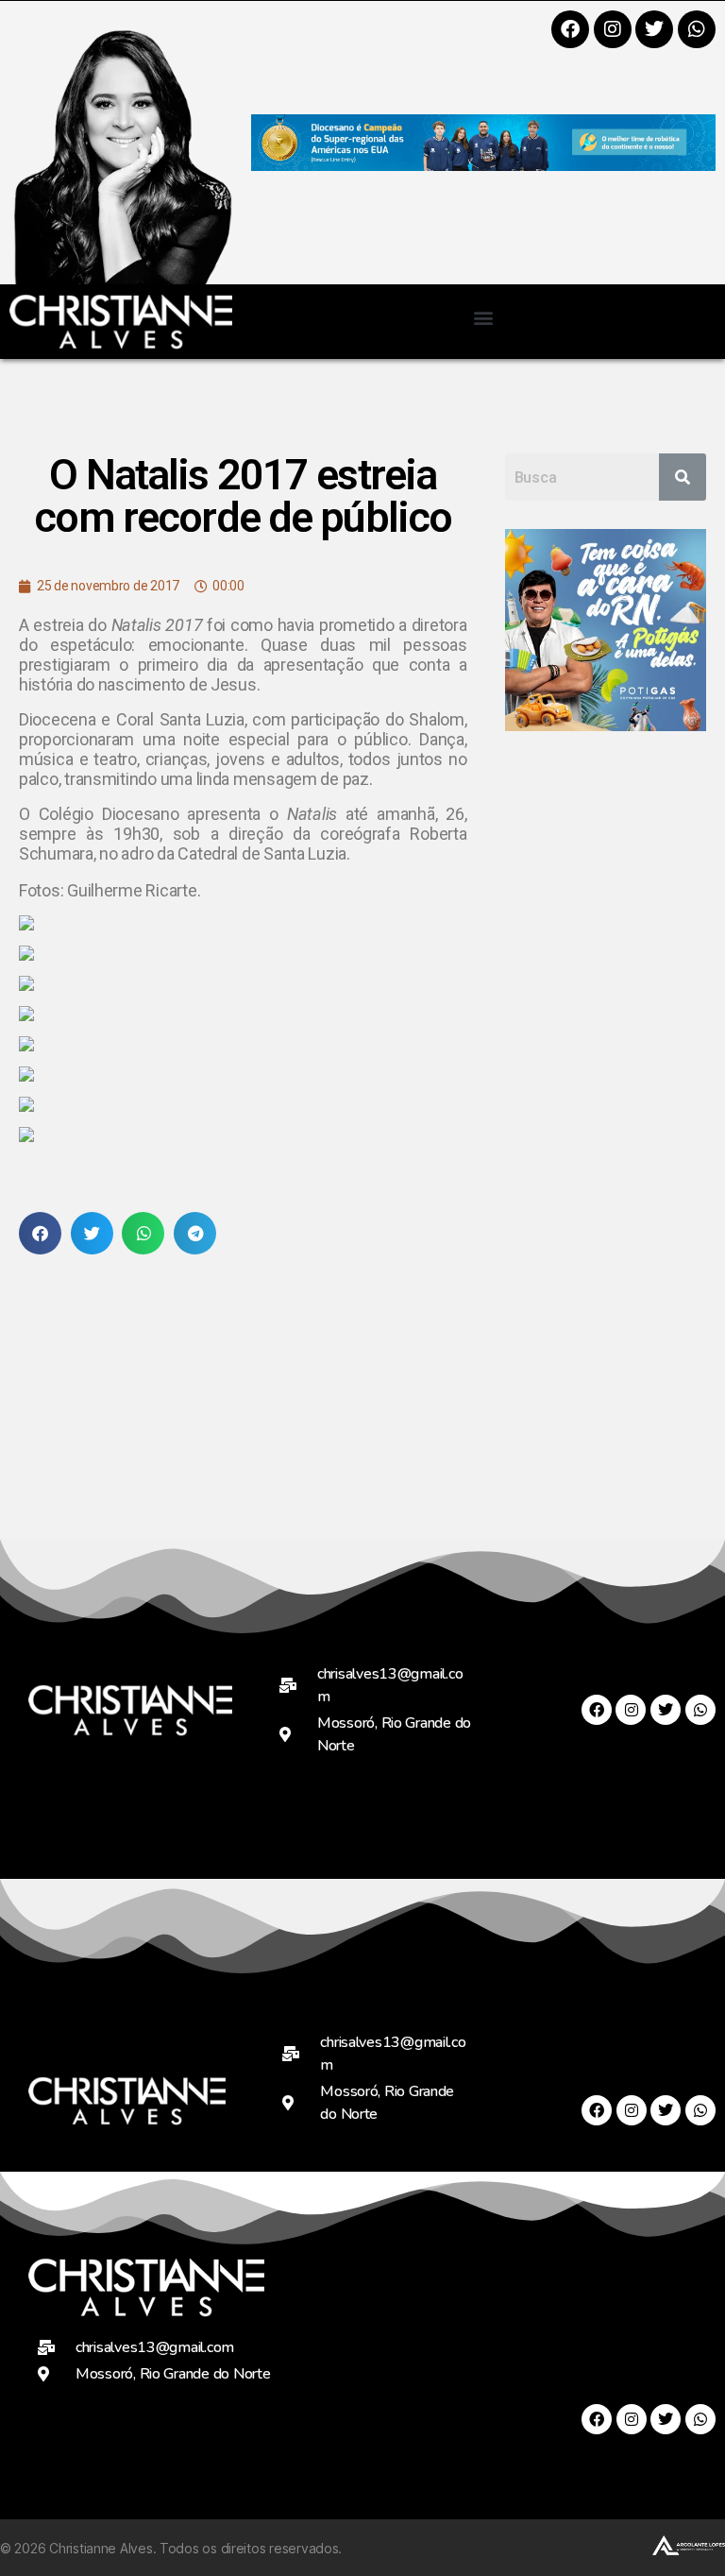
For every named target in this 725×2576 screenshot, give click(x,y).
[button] (484, 317)
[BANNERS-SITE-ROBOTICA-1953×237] (483, 165)
